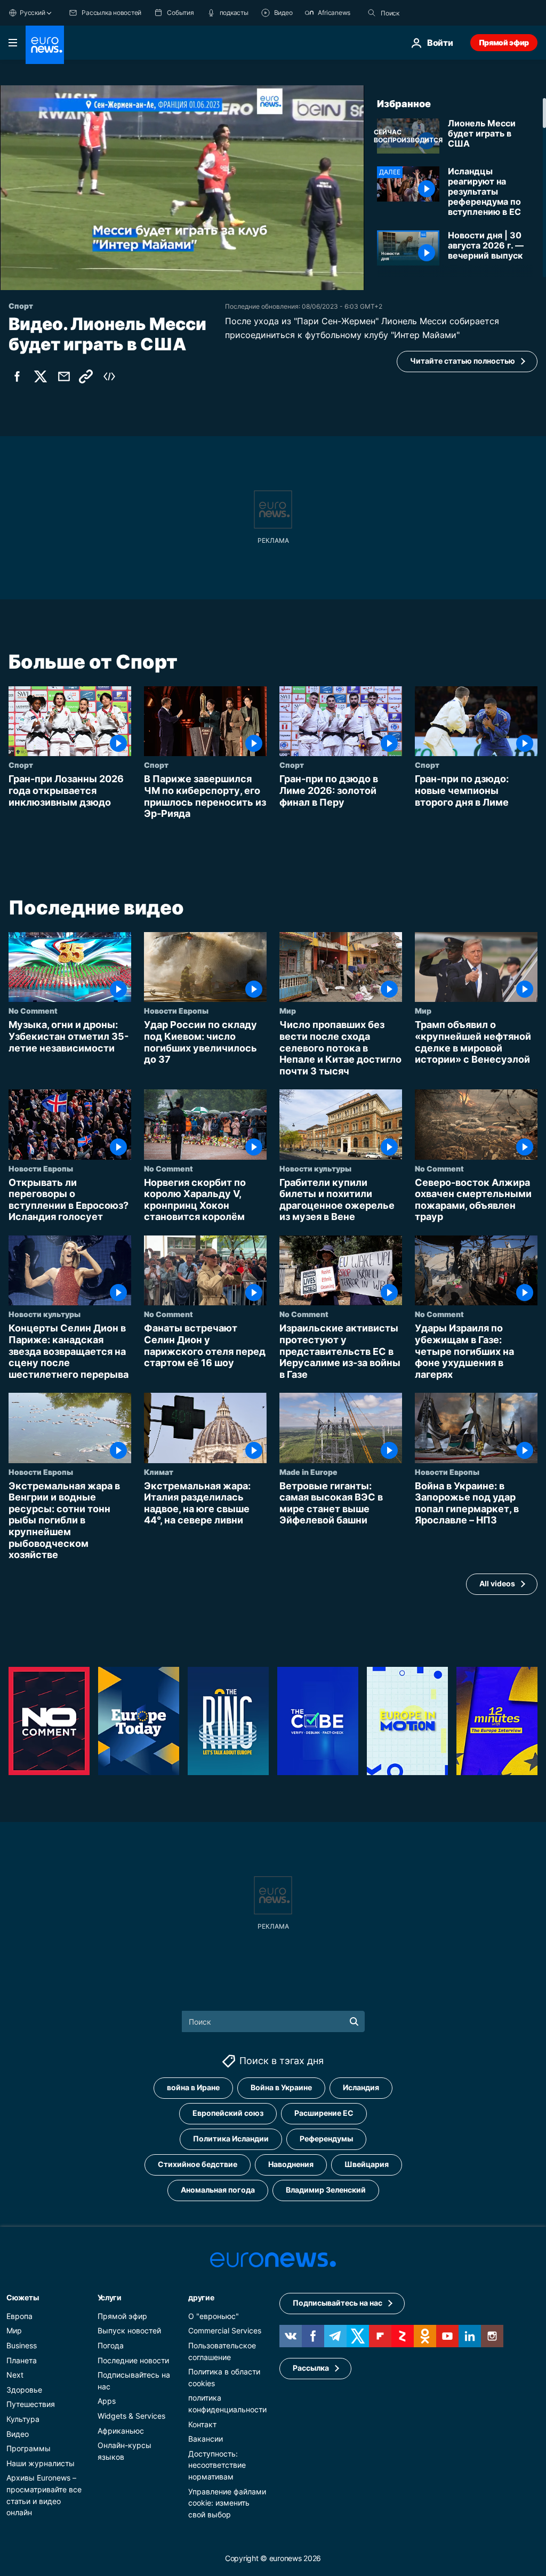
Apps (107, 2401)
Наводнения (291, 2164)
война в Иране (193, 2087)
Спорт (21, 765)
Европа (19, 2316)
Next (15, 2375)
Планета (22, 2360)
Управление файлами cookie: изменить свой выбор (227, 2502)
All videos (497, 1583)
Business (22, 2345)
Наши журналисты (41, 2463)
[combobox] (425, 13)
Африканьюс (121, 2431)
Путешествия (31, 2404)
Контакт (202, 2424)
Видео (18, 2434)
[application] (182, 188)
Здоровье (24, 2390)
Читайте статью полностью (463, 361)
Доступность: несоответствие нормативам (217, 2465)
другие (201, 2297)
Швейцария (367, 2164)
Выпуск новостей (129, 2330)
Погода (111, 2345)
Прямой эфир (504, 42)
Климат (159, 1471)
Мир (288, 1010)
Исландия (361, 2087)
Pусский (32, 13)
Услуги (110, 2297)
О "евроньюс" (214, 2316)
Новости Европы (176, 1010)
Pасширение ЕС (324, 2113)
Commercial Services (225, 2330)
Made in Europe (308, 1471)
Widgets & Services (131, 2416)
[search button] (372, 13)
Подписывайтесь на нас (338, 2303)
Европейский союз (228, 2113)
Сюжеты (22, 2297)
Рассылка (311, 2368)
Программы (29, 2448)
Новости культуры (315, 1168)
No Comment (33, 1010)
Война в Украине (281, 2087)
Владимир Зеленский (326, 2190)
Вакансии (206, 2439)
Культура (23, 2419)
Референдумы (326, 2138)
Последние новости (133, 2360)
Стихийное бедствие (198, 2164)
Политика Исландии (231, 2138)
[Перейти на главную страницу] (45, 45)
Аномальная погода (218, 2190)
